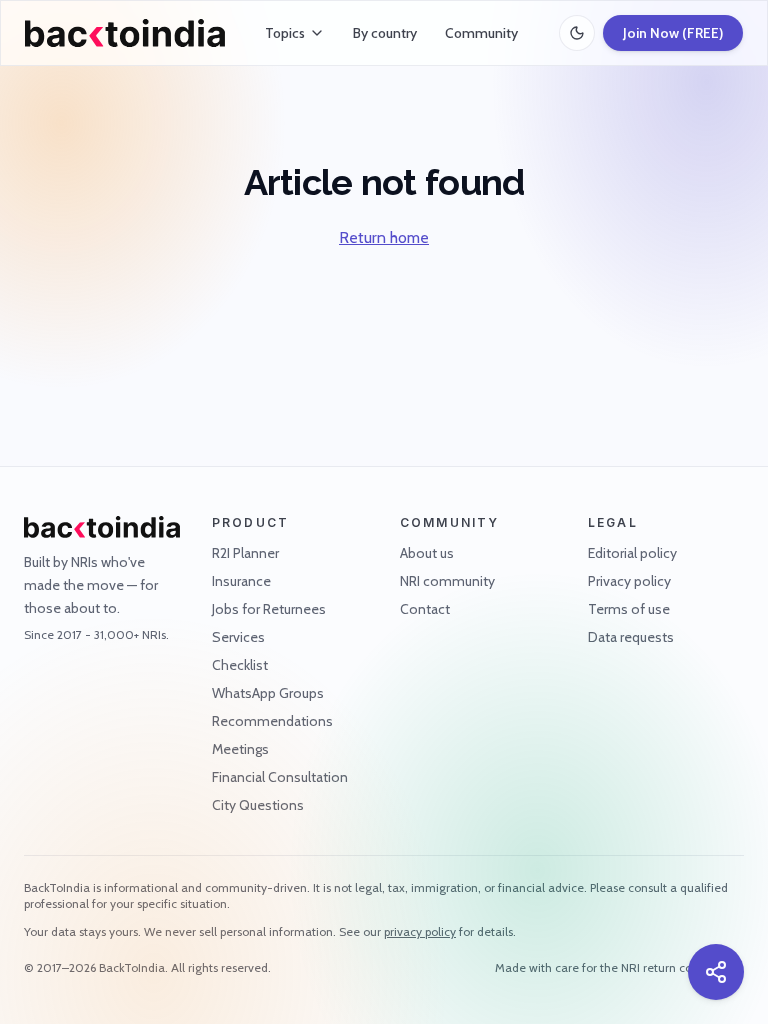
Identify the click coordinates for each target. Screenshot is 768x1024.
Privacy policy (629, 581)
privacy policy (420, 931)
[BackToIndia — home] (125, 33)
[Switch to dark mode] (577, 33)
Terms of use (629, 609)
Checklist (240, 665)
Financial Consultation (280, 777)
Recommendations (272, 721)
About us (427, 553)
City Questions (258, 805)
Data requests (631, 637)
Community (481, 33)
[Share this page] (716, 972)
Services (238, 637)
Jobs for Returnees (269, 609)
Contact (425, 609)
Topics (285, 33)
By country (385, 33)
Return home (384, 237)
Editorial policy (632, 553)
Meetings (240, 749)
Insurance (241, 581)
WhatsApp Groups (268, 693)
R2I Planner (245, 553)
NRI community (447, 581)
